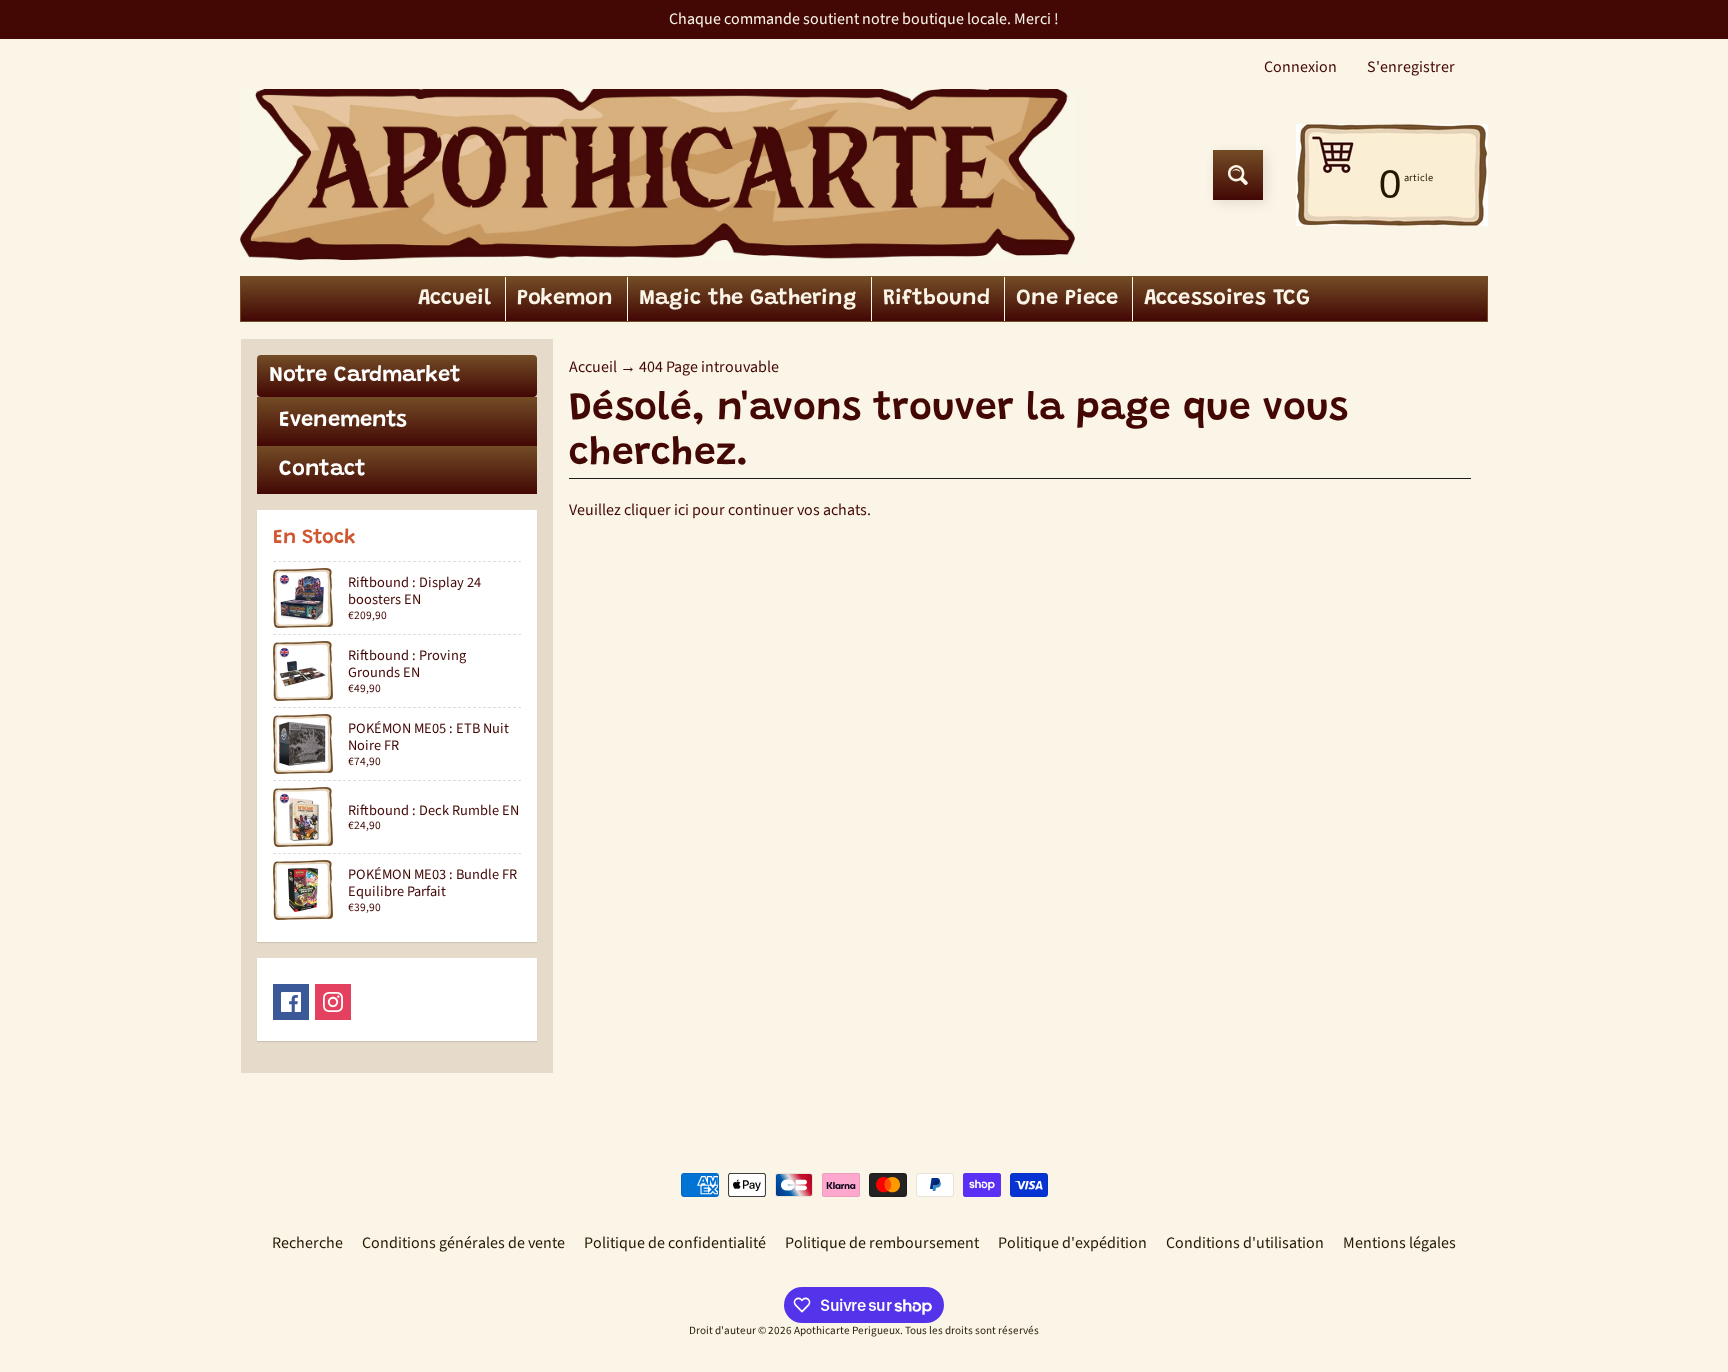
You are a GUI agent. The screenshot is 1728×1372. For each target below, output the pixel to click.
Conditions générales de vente (463, 1243)
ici (681, 510)
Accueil (454, 299)
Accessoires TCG (1227, 299)
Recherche (307, 1243)
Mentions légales (1399, 1243)
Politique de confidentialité (675, 1243)
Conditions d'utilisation (1245, 1243)
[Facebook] (291, 1002)
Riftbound (936, 299)
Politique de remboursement (882, 1243)
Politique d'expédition (1072, 1243)
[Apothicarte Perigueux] (657, 174)
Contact (322, 470)
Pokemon (565, 299)
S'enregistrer (1411, 67)
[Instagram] (333, 1002)
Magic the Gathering (748, 299)
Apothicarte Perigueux (847, 1330)
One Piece (1067, 299)
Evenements (343, 421)
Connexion (1300, 67)
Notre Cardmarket (365, 376)
